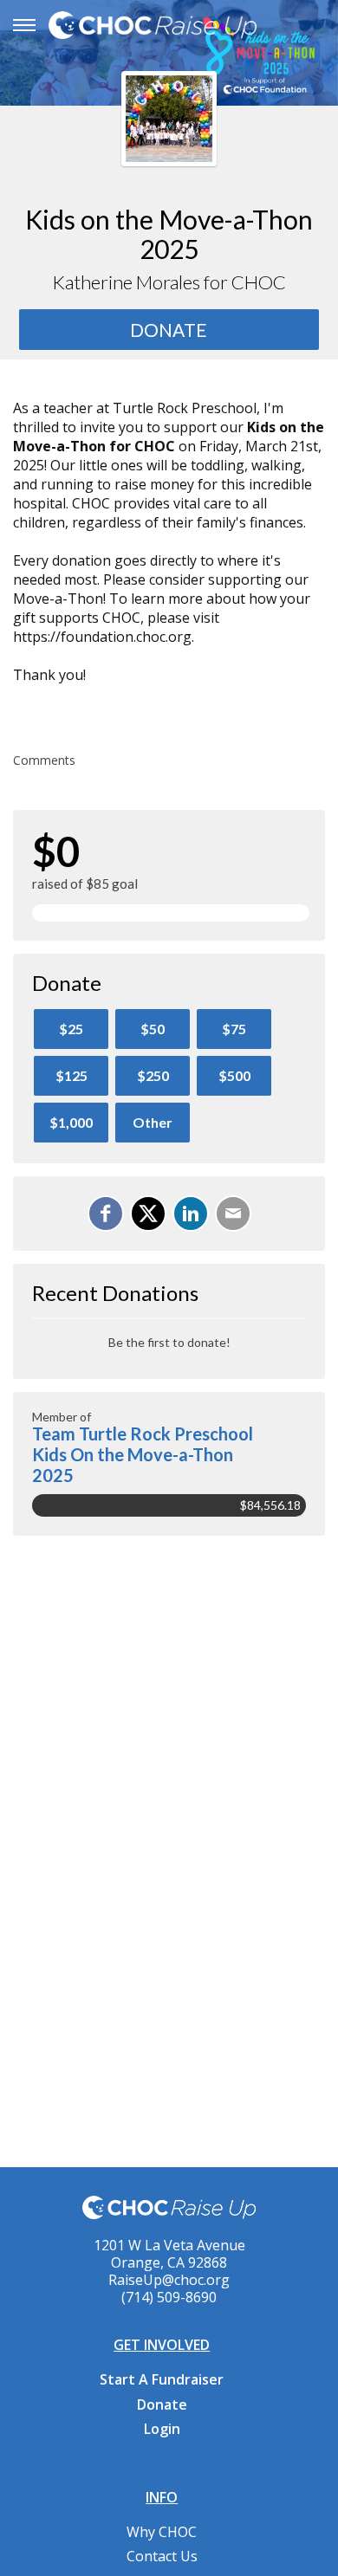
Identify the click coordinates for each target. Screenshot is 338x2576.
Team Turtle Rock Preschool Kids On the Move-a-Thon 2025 (143, 1454)
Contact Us (162, 2556)
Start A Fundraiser (162, 2379)
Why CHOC (162, 2532)
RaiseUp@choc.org (169, 2280)
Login (162, 2429)
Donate (162, 2404)
